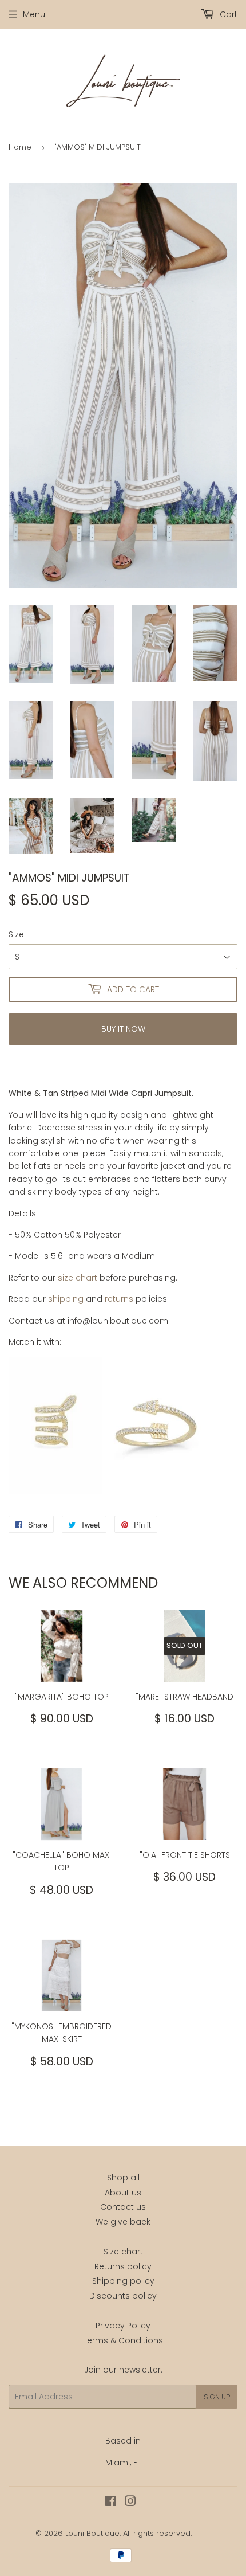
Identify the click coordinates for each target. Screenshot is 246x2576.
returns (119, 1299)
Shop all (123, 2178)
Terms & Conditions (123, 2340)
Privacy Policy (123, 2326)
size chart (78, 1278)
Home (20, 147)
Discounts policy (123, 2296)
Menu (34, 14)
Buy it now (123, 1029)
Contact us (123, 2207)
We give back (123, 2222)
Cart (227, 14)
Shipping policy (123, 2281)
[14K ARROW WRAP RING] (156, 1491)
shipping (66, 1299)
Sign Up (217, 2397)
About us (123, 2193)
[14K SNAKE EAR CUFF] (55, 1491)
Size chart (123, 2252)
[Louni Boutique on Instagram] (130, 2503)
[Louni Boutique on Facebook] (111, 2503)
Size (16, 934)
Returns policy (123, 2266)
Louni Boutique (92, 2533)
